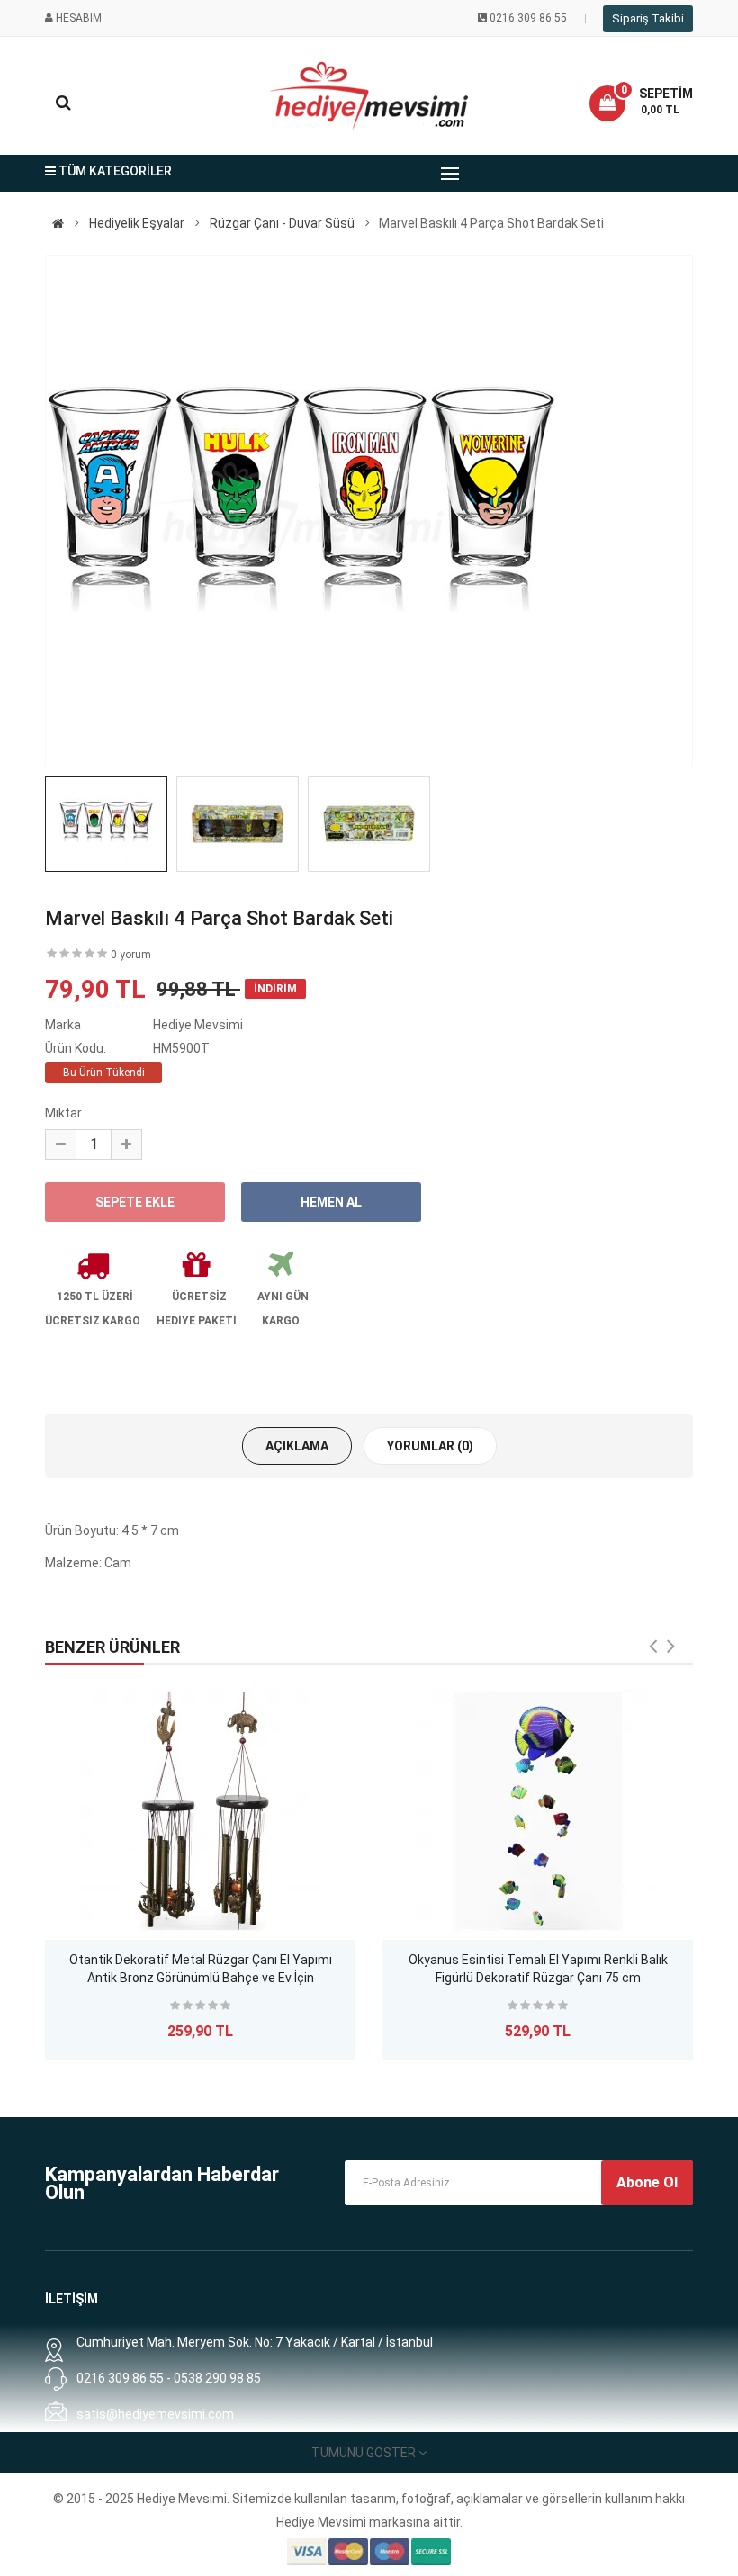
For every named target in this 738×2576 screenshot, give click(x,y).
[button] (641, 103)
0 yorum (131, 955)
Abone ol (647, 2182)
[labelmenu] (450, 174)
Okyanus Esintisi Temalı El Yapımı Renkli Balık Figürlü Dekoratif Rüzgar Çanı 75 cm (538, 1969)
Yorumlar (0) (430, 1446)
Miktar (63, 1113)
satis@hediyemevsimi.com (155, 2414)
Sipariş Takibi (648, 18)
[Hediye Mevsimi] (58, 223)
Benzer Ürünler (112, 1647)
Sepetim (666, 94)
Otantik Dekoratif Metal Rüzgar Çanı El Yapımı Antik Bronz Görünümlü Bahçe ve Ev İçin (201, 1969)
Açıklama (297, 1446)
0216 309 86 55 (528, 18)
